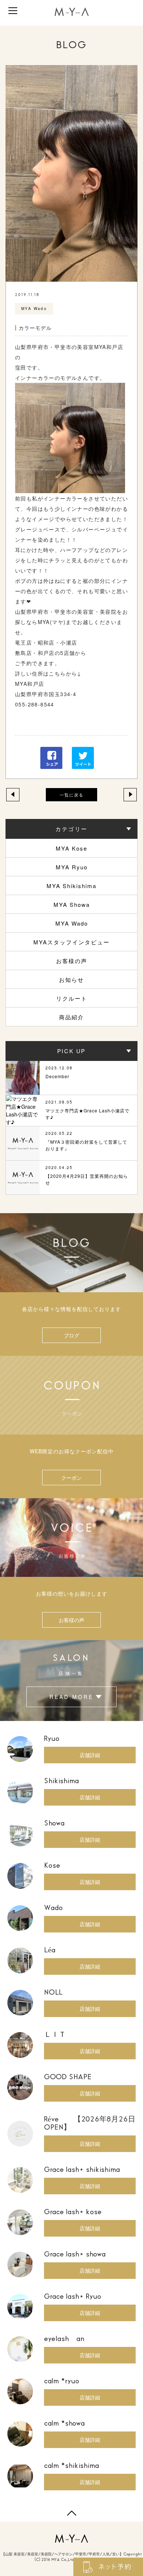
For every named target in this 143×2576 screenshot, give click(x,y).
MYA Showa (72, 904)
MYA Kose (71, 848)
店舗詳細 (90, 1755)
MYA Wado (72, 923)
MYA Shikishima (71, 886)
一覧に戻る (72, 795)
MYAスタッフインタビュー (71, 942)
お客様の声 (72, 961)
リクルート (72, 998)
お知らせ (71, 979)
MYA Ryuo (72, 867)
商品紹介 (71, 1017)
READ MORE (71, 1697)
